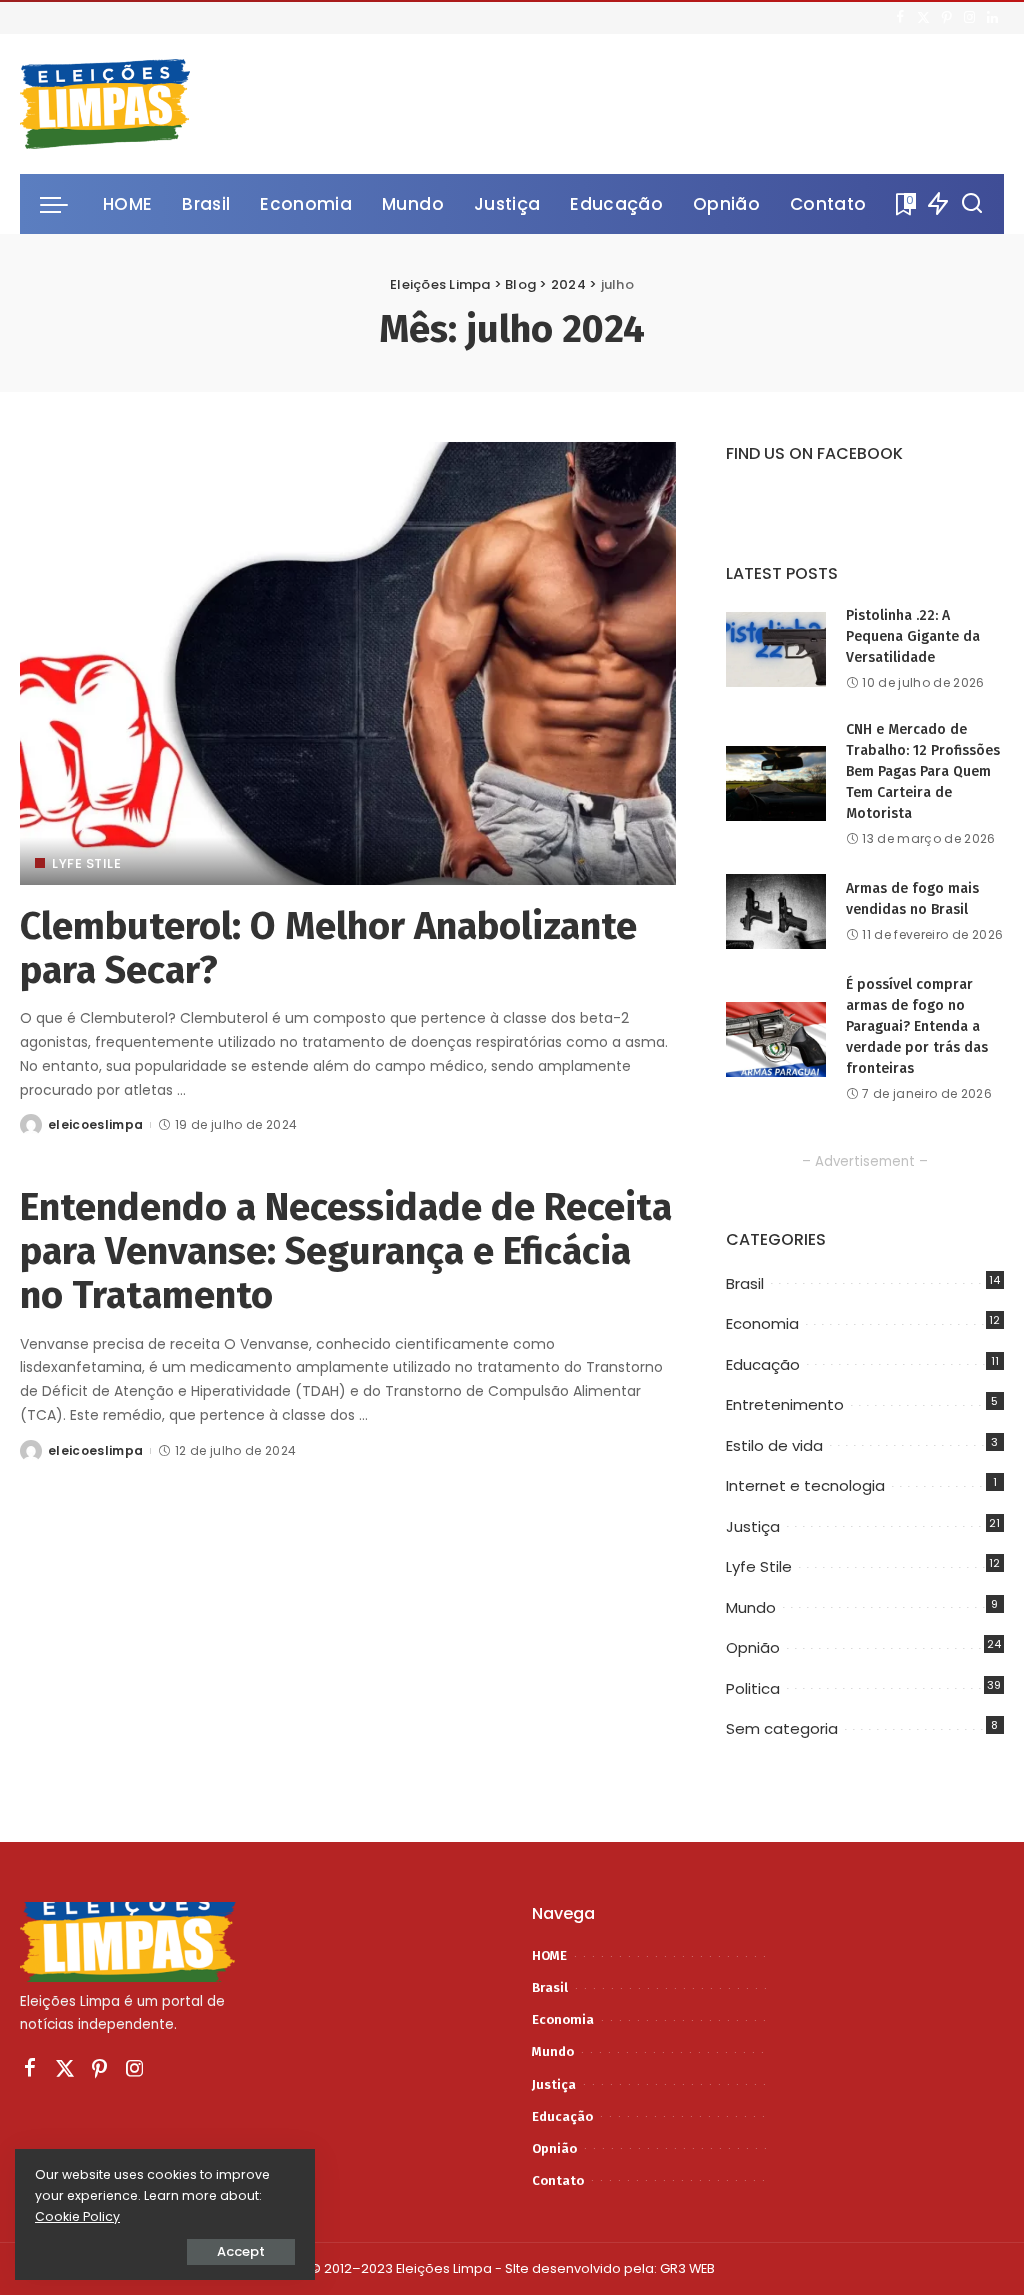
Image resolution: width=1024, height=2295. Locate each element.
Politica (753, 1688)
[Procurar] (972, 204)
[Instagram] (969, 18)
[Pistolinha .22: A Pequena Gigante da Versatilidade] (776, 649)
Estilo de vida (774, 1445)
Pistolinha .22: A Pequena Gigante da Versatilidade (913, 636)
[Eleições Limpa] (105, 104)
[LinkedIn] (992, 18)
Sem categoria (782, 1728)
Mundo (751, 1607)
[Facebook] (900, 18)
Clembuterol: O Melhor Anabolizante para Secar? (328, 948)
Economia (762, 1323)
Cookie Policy (77, 2216)
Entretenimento (785, 1404)
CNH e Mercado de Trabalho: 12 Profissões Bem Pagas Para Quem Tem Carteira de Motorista (923, 771)
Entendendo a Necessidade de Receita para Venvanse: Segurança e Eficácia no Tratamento (346, 1250)
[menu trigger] (64, 204)
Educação (763, 1364)
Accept (241, 2251)
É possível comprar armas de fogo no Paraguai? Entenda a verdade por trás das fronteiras (917, 1026)
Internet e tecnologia (805, 1485)
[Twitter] (923, 18)
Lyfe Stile (86, 863)
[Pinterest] (946, 18)
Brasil (745, 1283)
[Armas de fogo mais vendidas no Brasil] (776, 911)
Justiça (753, 1526)
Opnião (753, 1647)
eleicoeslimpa (95, 1124)
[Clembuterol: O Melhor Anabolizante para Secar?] (348, 663)
